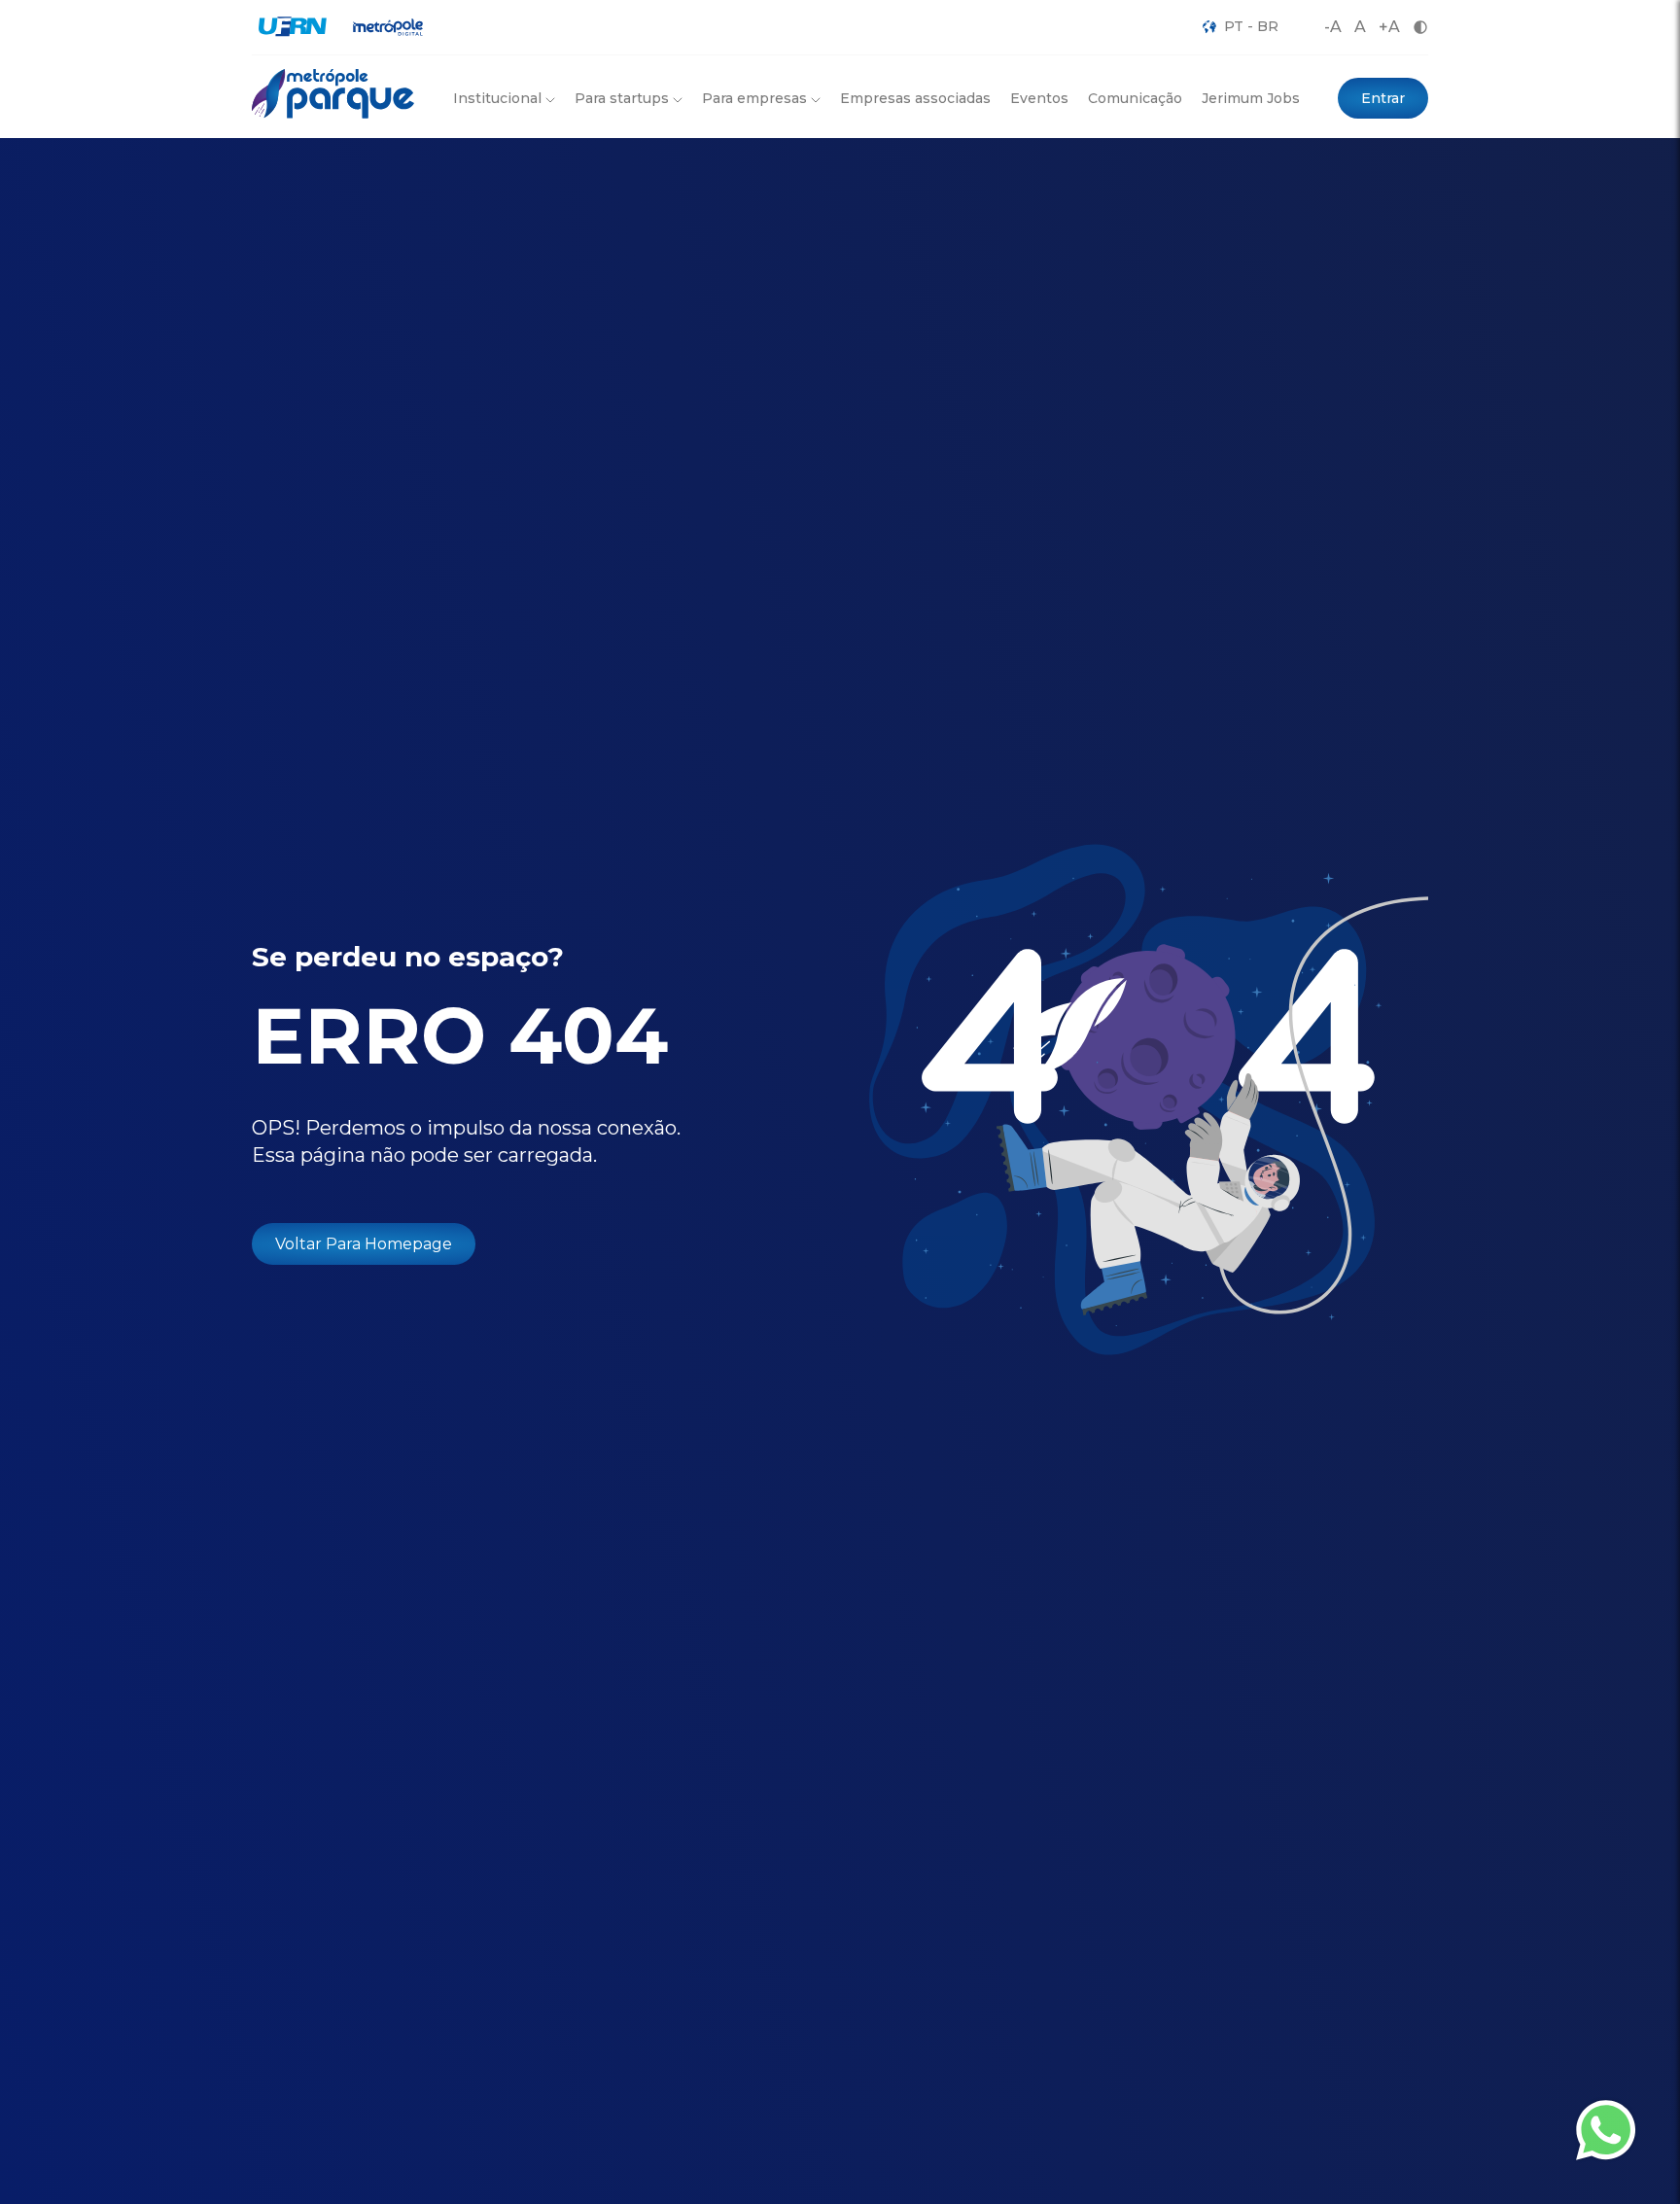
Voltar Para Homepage (364, 1244)
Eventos (1039, 98)
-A (1333, 27)
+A (1389, 27)
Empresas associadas (915, 98)
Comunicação (1135, 98)
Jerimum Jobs (1251, 98)
